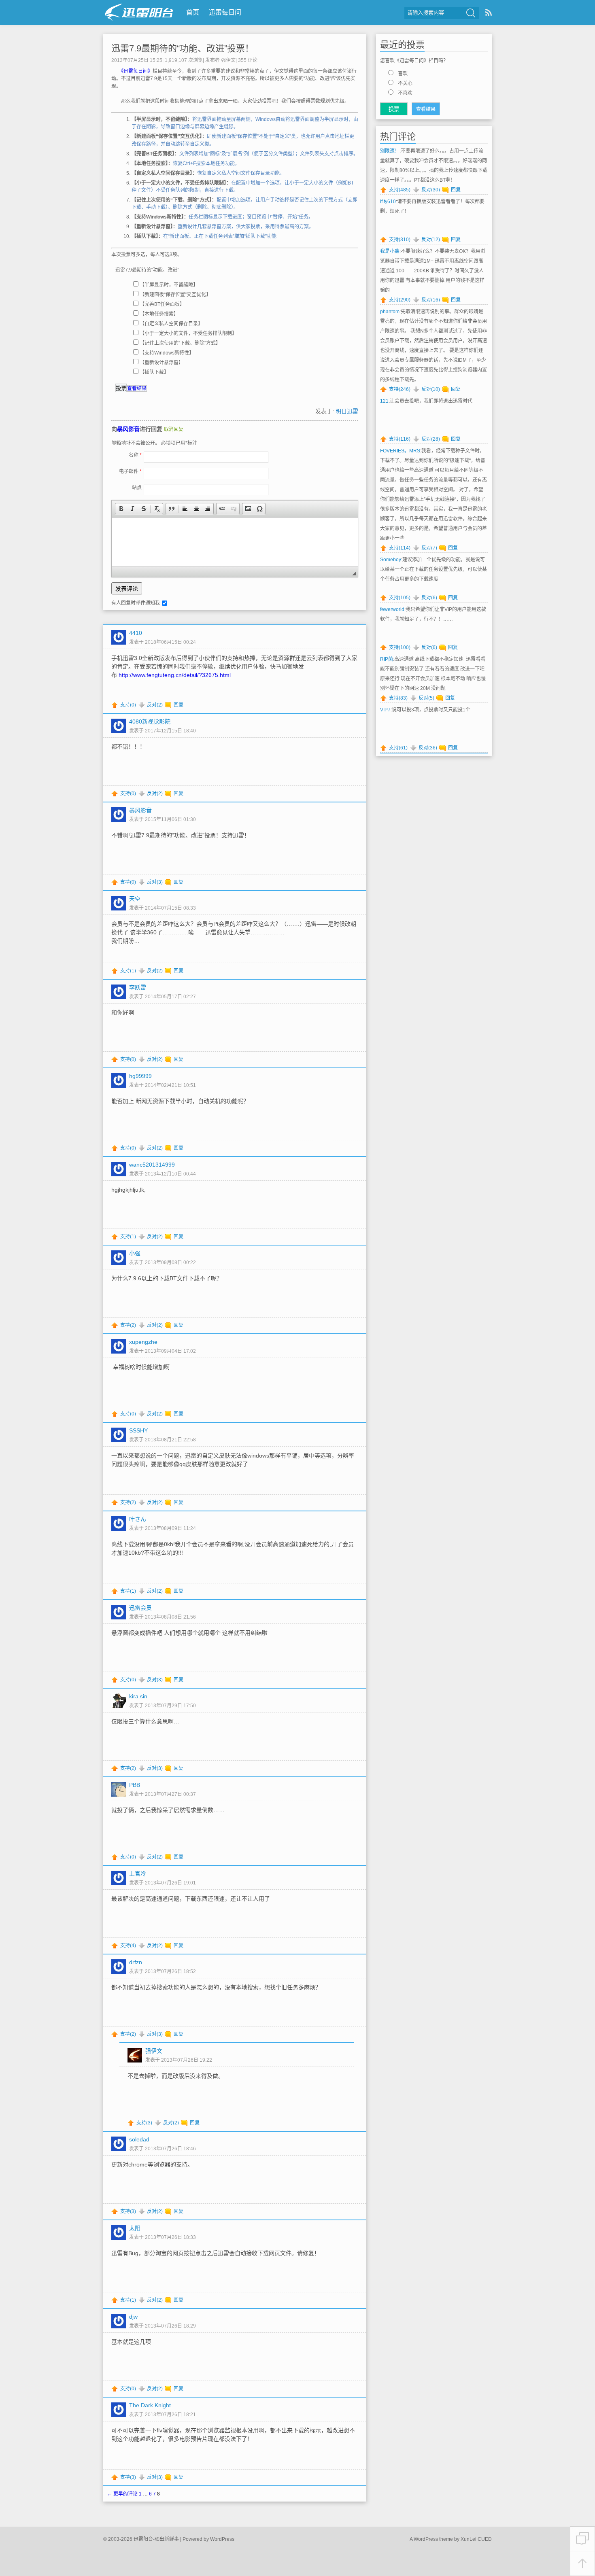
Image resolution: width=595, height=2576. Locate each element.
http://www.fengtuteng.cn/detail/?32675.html (175, 675)
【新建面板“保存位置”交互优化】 (175, 295)
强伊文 (228, 60)
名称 (135, 455)
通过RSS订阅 (489, 12)
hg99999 (140, 1076)
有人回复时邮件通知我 (136, 603)
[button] (121, 509)
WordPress (222, 2539)
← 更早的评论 (122, 2494)
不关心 (405, 83)
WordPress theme (433, 2539)
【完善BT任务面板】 (162, 304)
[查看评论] (582, 2539)
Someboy (391, 560)
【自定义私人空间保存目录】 (171, 324)
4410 (136, 633)
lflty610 (388, 202)
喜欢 (403, 74)
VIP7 (385, 710)
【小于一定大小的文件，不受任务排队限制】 (188, 333)
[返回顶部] (582, 2564)
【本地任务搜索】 (159, 314)
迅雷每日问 (225, 12)
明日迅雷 (347, 411)
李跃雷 (138, 987)
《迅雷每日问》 (137, 71)
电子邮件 (130, 471)
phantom (390, 312)
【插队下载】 (154, 372)
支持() (128, 705)
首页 (193, 12)
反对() (155, 705)
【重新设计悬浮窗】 (161, 363)
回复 (178, 705)
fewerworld (392, 609)
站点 (137, 488)
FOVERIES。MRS (400, 451)
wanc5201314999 (152, 1165)
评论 (248, 60)
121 (384, 401)
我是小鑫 (390, 251)
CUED (485, 2539)
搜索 (471, 13)
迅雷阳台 (139, 12)
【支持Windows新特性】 (167, 353)
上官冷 (138, 1874)
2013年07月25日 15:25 (137, 60)
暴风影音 (128, 429)
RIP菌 (387, 659)
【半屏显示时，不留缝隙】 (169, 285)
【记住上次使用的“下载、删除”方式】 (180, 343)
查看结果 (137, 388)
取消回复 (174, 429)
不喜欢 (405, 93)
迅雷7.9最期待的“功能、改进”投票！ (183, 48)
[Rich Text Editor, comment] (235, 542)
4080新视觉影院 (150, 721)
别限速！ (390, 151)
